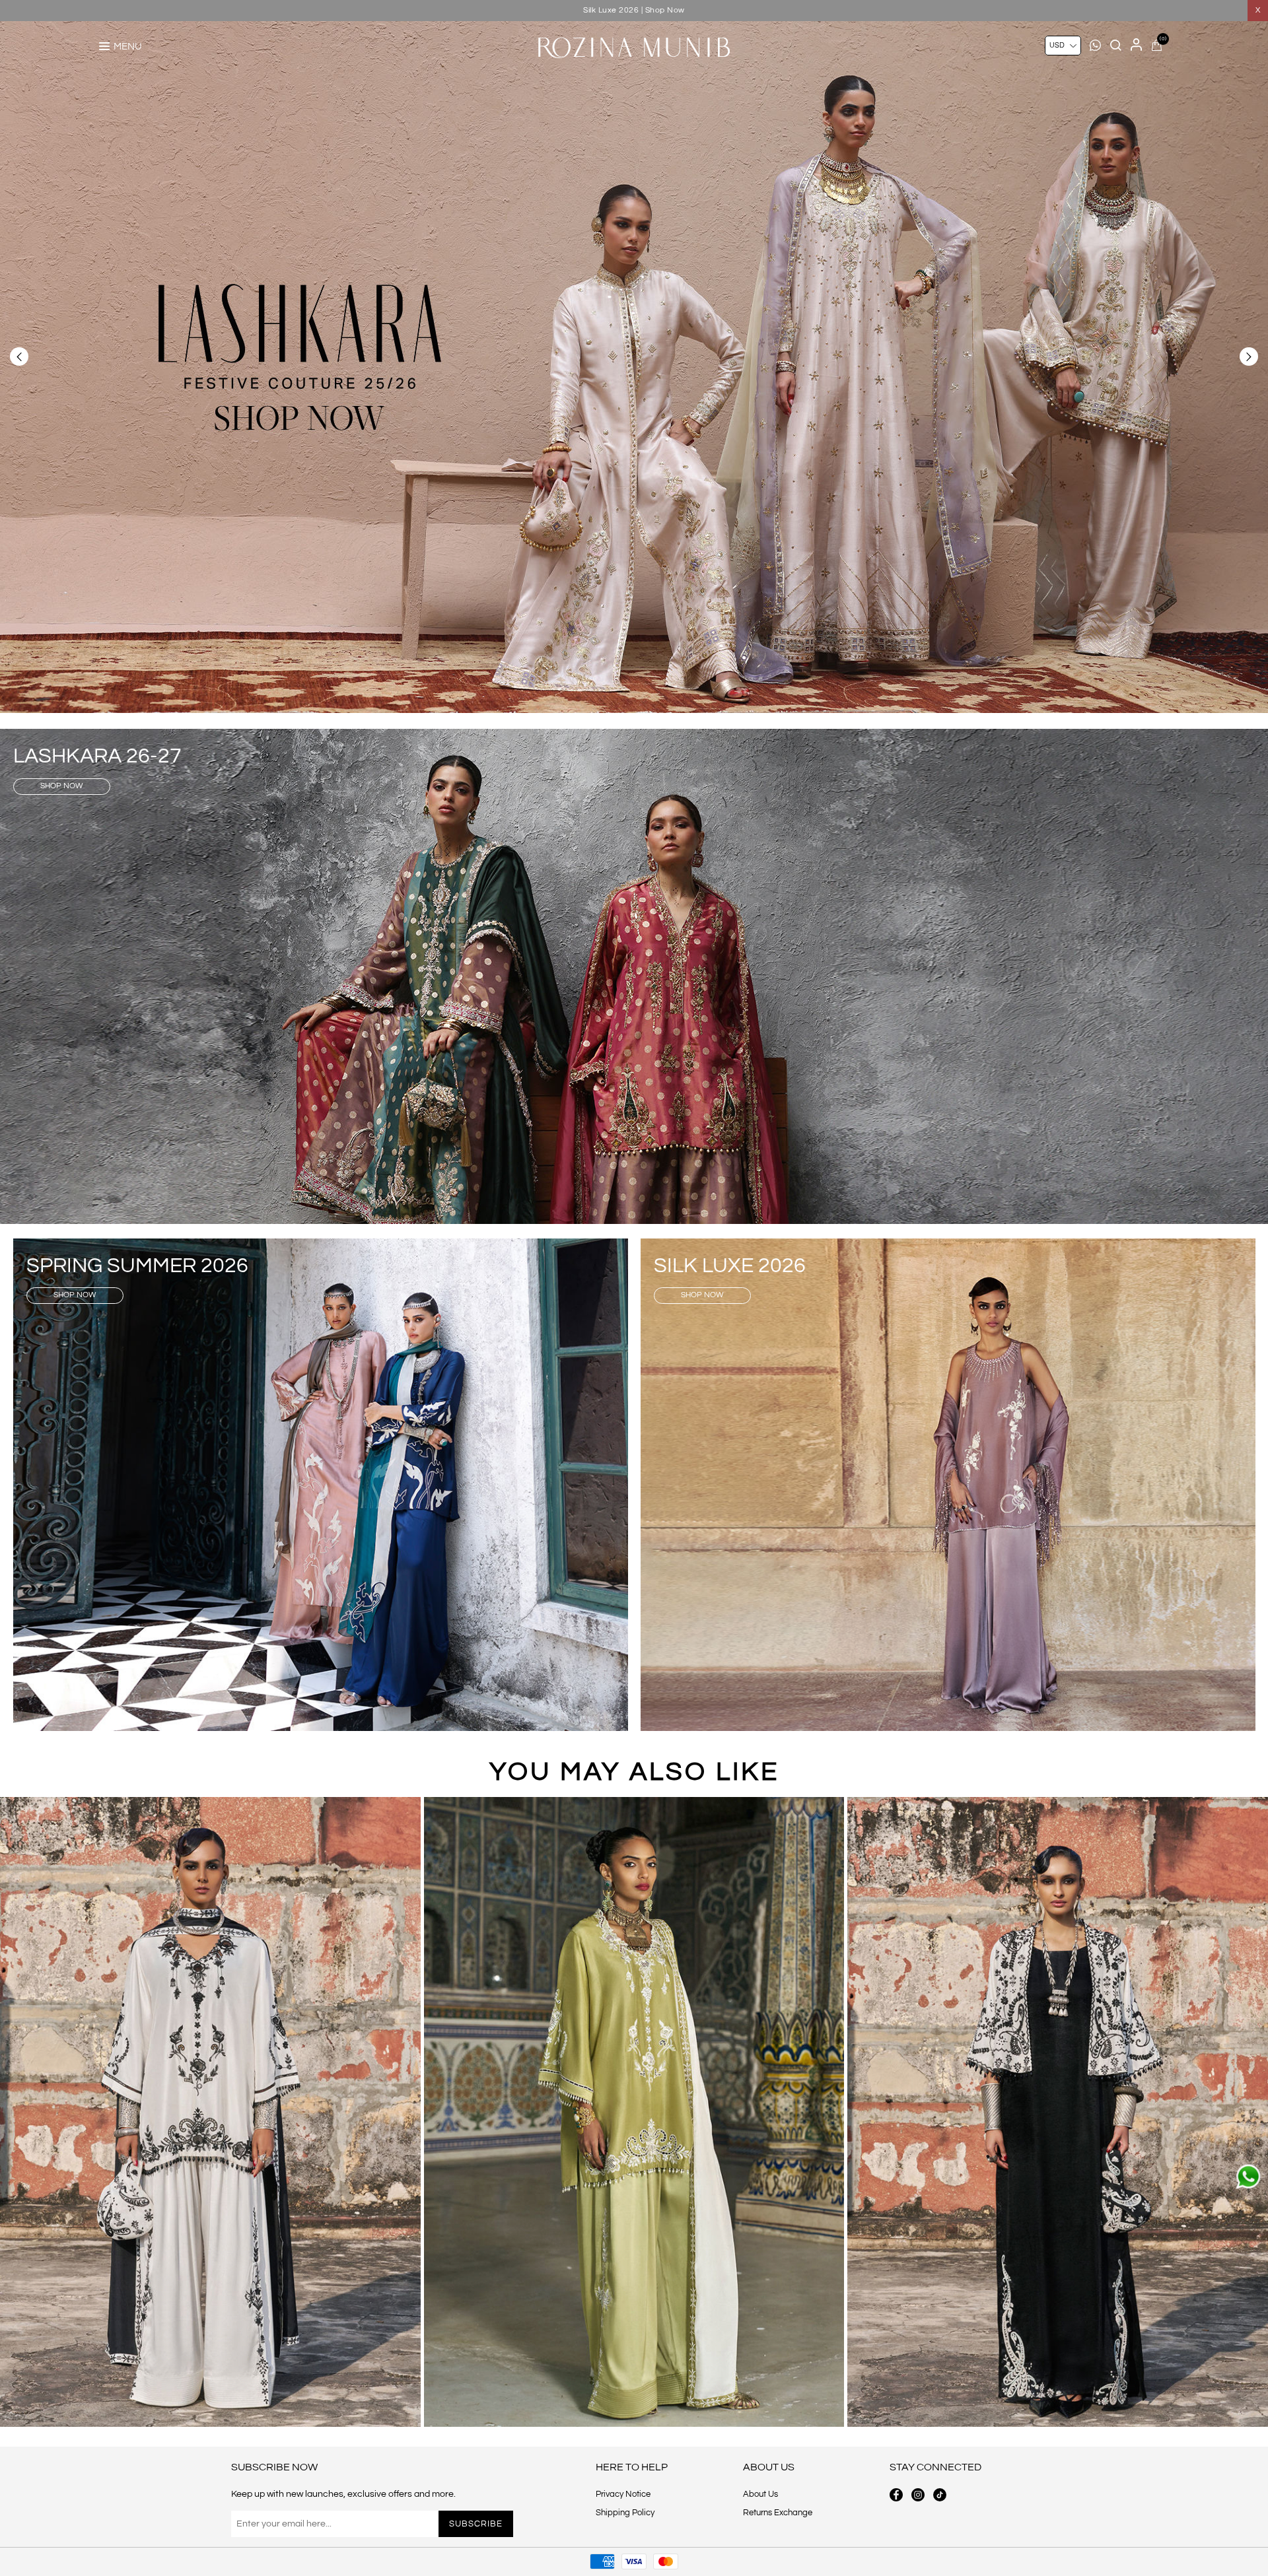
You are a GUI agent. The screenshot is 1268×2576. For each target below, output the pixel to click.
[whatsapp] (1248, 2177)
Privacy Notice (623, 2494)
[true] (210, 2112)
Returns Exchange (778, 2513)
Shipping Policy (625, 2513)
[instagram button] (918, 2495)
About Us (760, 2494)
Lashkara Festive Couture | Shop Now (634, 10)
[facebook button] (896, 2495)
